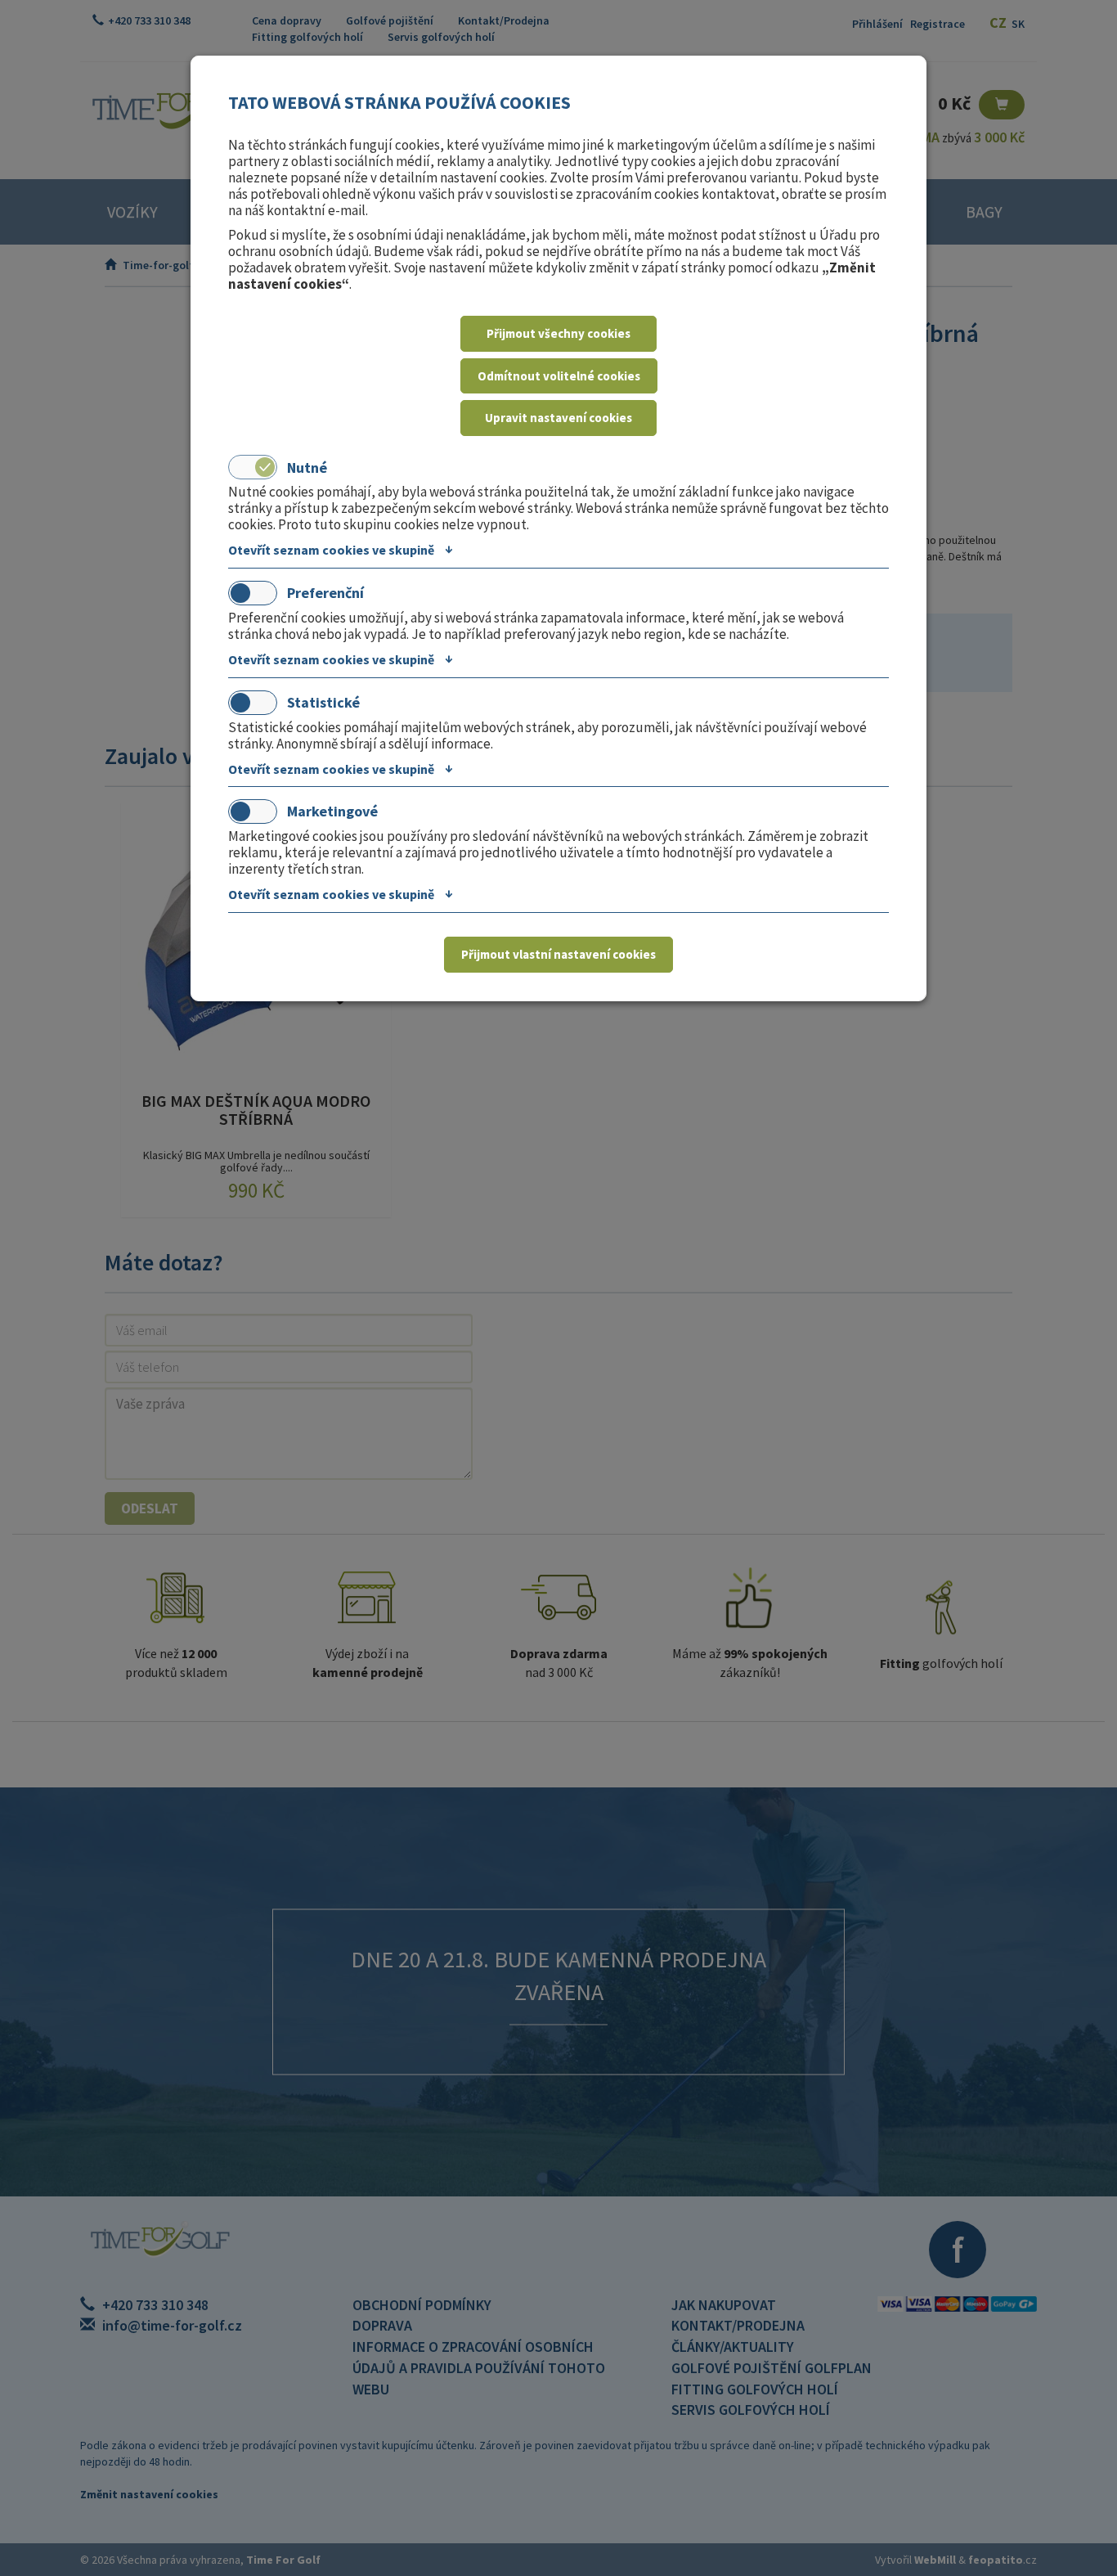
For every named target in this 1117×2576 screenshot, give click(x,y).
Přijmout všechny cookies (558, 333)
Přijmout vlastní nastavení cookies (558, 954)
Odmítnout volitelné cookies (559, 376)
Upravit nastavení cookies (558, 418)
